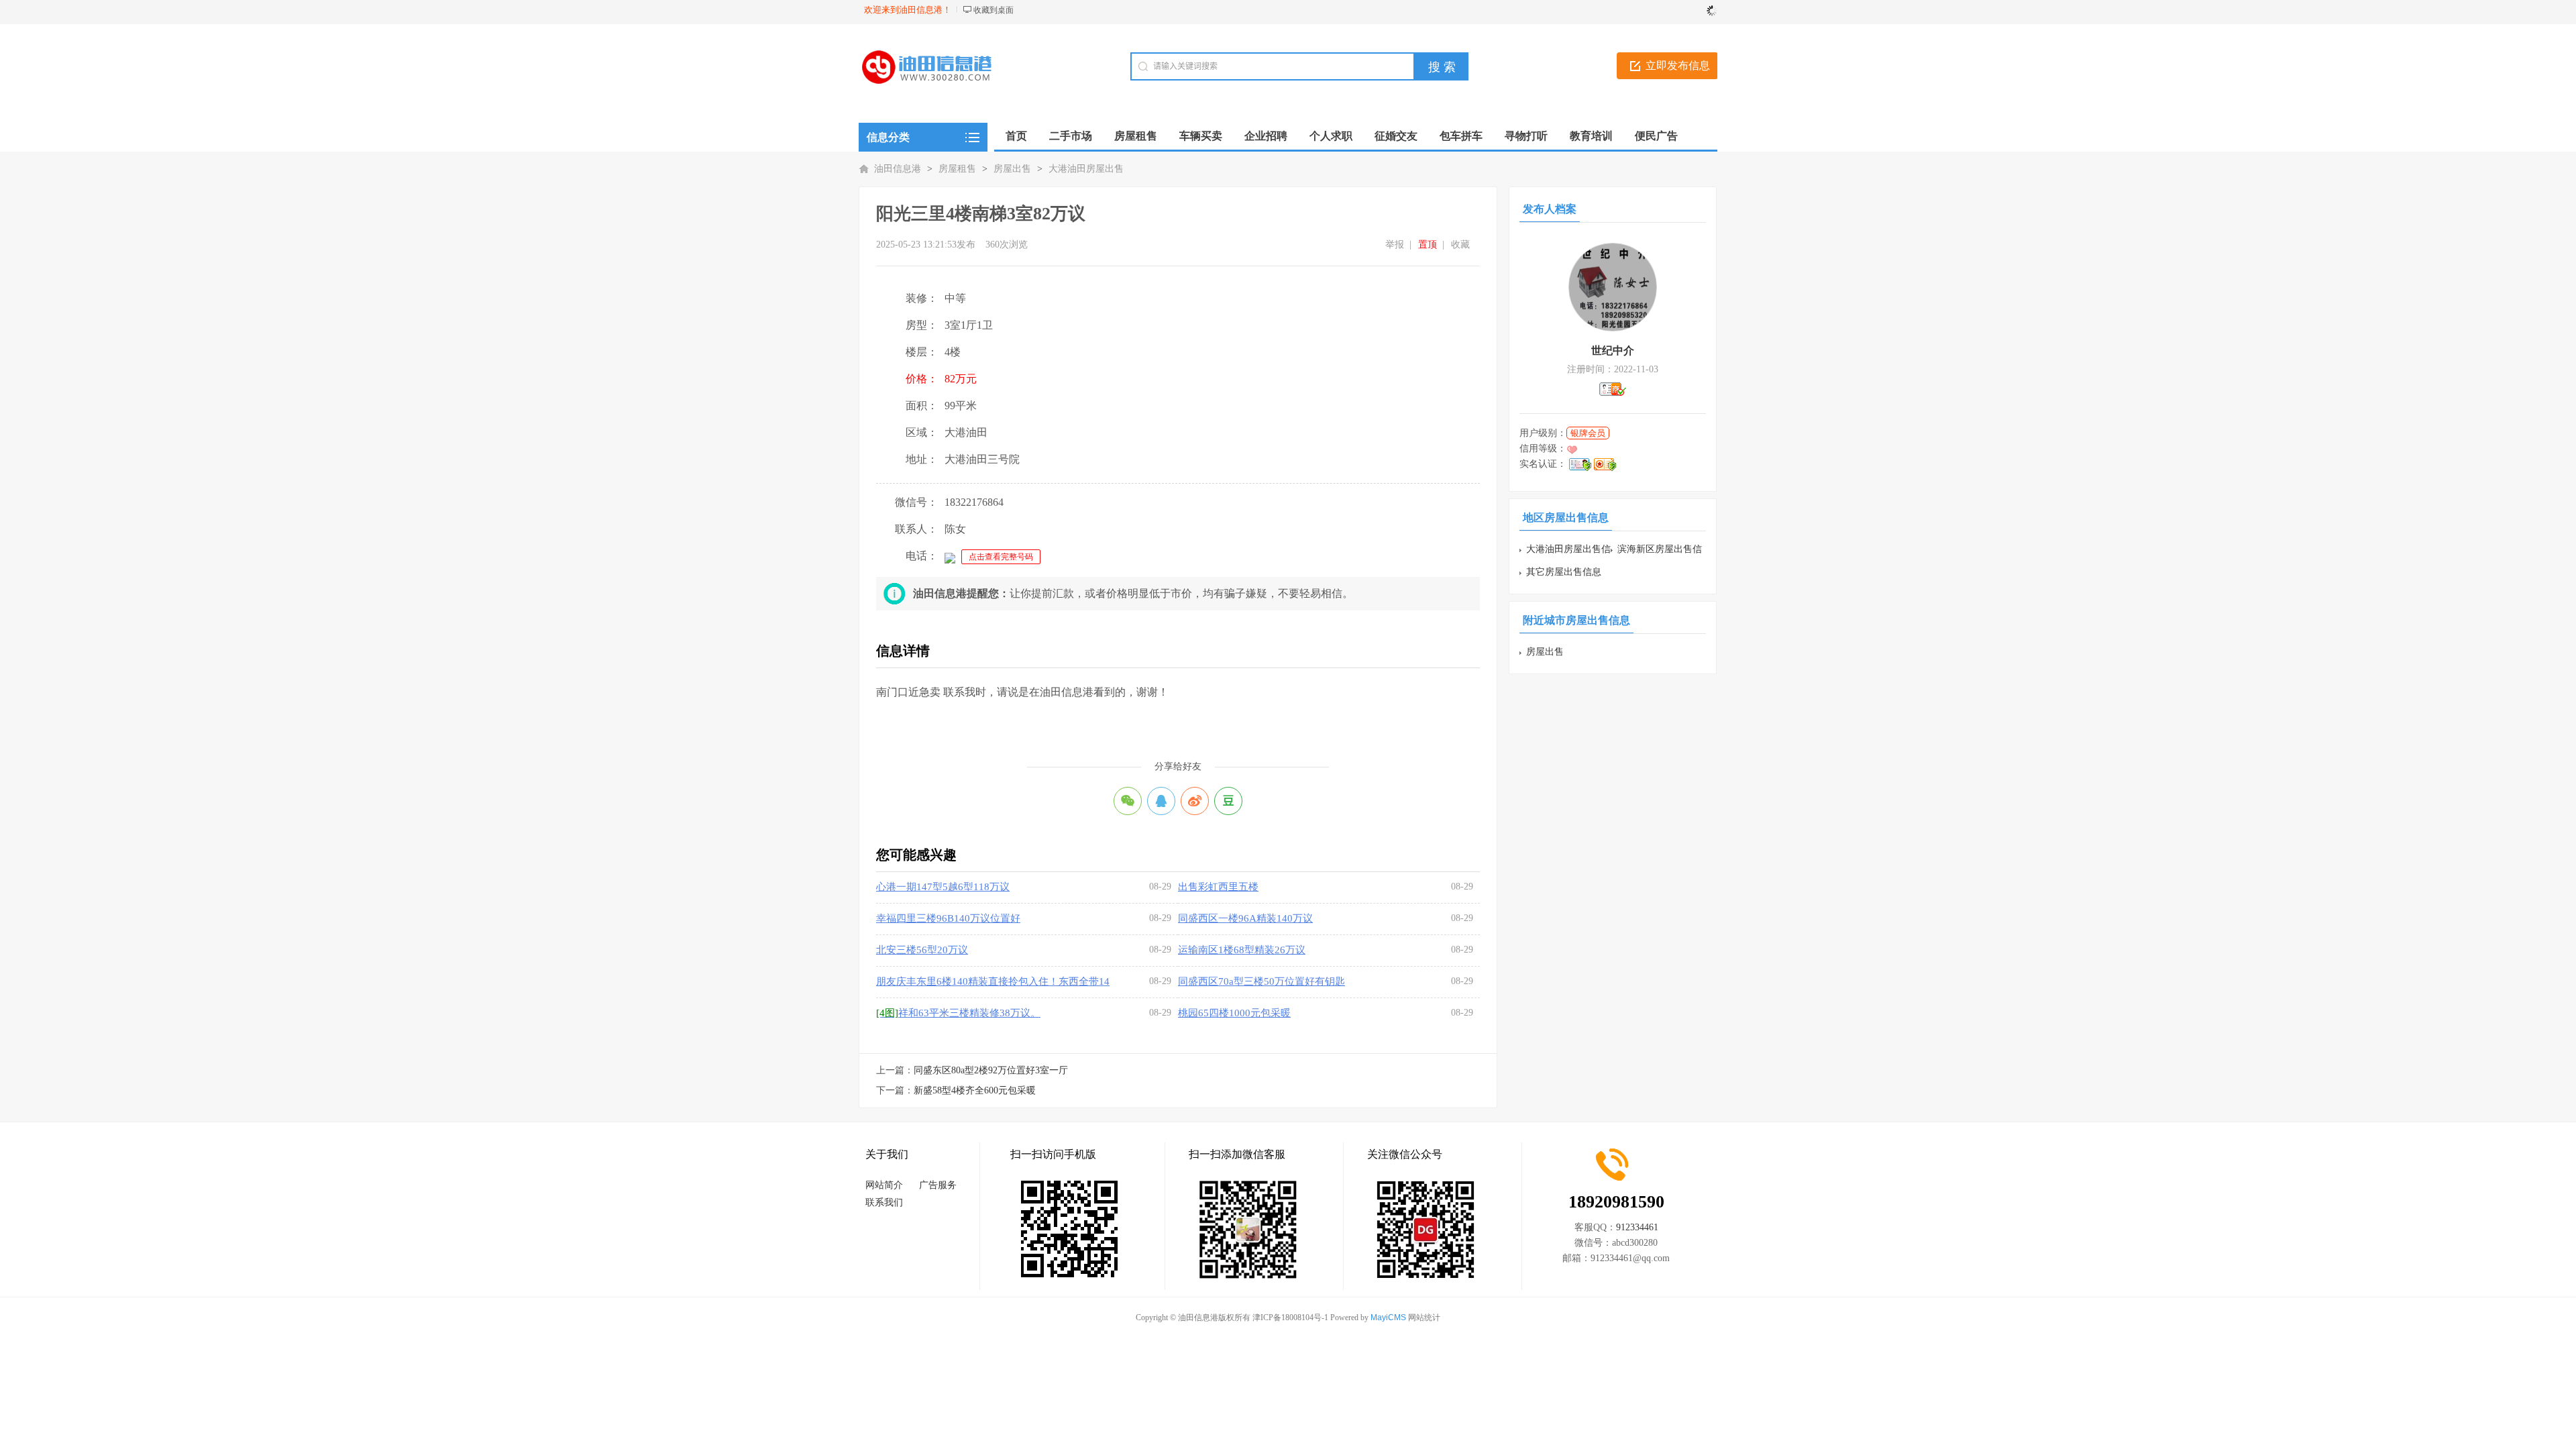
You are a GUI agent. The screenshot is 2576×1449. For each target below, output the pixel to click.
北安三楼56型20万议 (922, 950)
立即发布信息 (1678, 65)
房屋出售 (1012, 169)
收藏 (1460, 245)
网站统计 (1424, 1318)
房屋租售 (957, 169)
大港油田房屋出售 (1086, 169)
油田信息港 (898, 169)
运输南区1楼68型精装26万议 (1242, 950)
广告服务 (938, 1185)
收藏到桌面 (994, 10)
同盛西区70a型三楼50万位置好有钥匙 (1262, 981)
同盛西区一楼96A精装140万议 (1245, 918)
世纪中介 (1613, 351)
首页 (1016, 136)
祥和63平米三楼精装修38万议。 (958, 1013)
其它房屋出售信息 (1564, 572)
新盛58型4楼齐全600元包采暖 (975, 1090)
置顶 (1428, 245)
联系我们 (884, 1202)
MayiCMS (1388, 1318)
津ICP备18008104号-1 (1290, 1318)
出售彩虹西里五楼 (1218, 887)
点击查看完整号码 (1001, 557)
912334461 (1637, 1227)
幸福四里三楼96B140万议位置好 (948, 918)
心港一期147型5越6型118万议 (943, 887)
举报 (1395, 245)
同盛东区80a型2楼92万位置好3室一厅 (991, 1070)
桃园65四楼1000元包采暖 (1234, 1013)
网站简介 (884, 1185)
